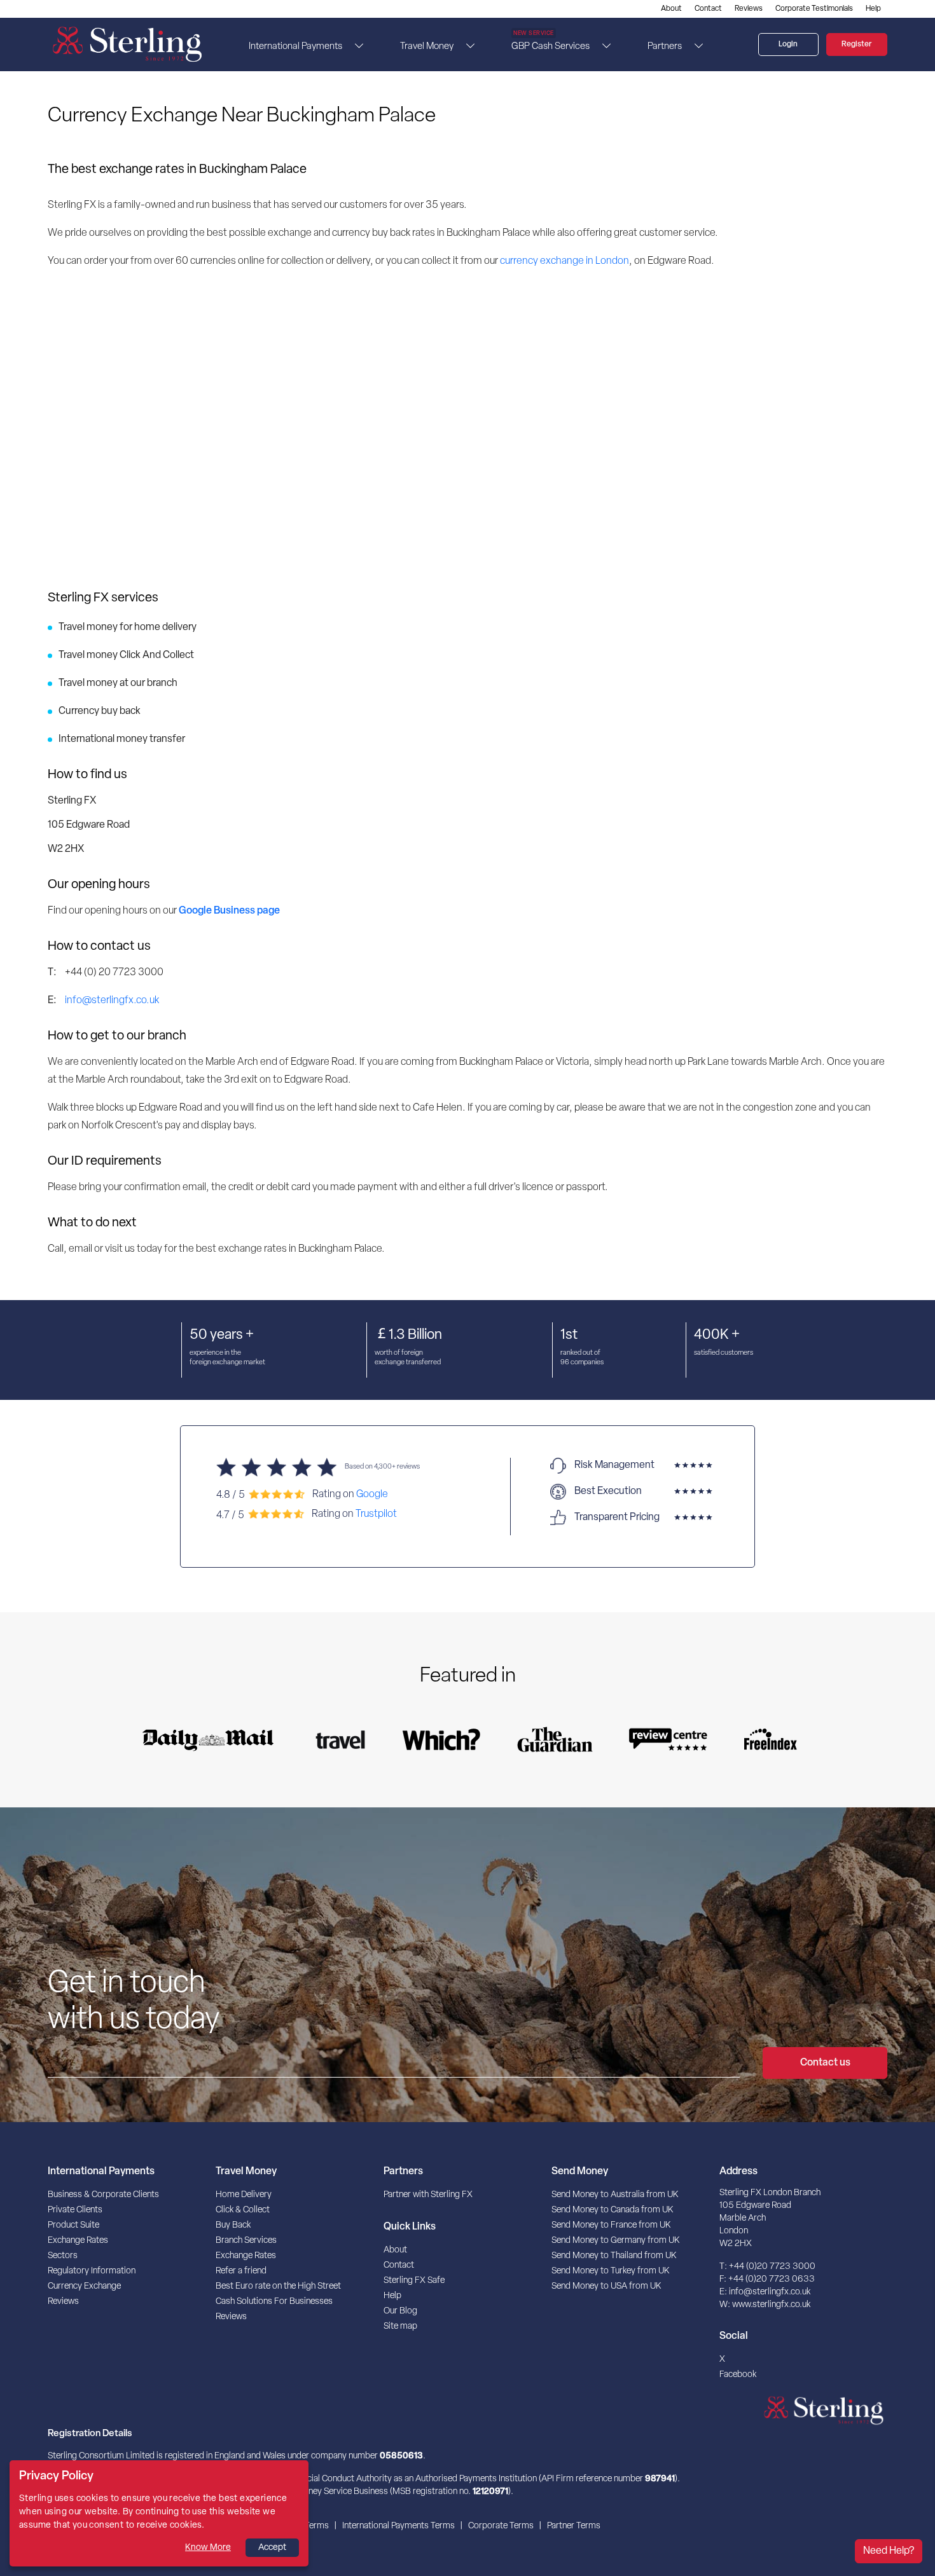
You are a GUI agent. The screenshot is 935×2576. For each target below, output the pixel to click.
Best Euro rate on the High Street (278, 2286)
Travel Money (427, 47)
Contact (708, 9)
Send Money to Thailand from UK (614, 2256)
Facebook (738, 2375)
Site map (400, 2326)
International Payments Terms (398, 2526)
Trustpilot (376, 1514)
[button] (355, 46)
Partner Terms (574, 2526)
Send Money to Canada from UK (612, 2210)
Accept (272, 2548)
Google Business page (229, 911)
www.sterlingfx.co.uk (771, 2305)
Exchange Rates (78, 2241)
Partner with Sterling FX (428, 2195)
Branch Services (246, 2241)
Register (856, 45)
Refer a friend (241, 2271)
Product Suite (73, 2225)
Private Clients (75, 2210)
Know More (208, 2548)
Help (873, 9)
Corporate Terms (501, 2526)
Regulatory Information (92, 2271)
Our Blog (400, 2311)
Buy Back (233, 2225)
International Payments (295, 47)
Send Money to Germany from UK (615, 2241)
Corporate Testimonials (814, 9)
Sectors (63, 2256)
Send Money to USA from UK (606, 2286)
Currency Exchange (84, 2286)
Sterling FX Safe (414, 2281)
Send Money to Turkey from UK (610, 2271)
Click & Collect (243, 2210)
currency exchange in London (564, 261)
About (671, 9)
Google (372, 1494)
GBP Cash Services (551, 43)
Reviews (749, 9)
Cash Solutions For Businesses (274, 2302)
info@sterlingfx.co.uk (112, 1001)
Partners (665, 47)
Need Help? (889, 2551)
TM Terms (309, 2526)
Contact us (825, 2063)
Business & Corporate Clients (103, 2195)
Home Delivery (244, 2195)
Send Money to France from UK (611, 2225)
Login (788, 45)
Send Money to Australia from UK (615, 2195)
